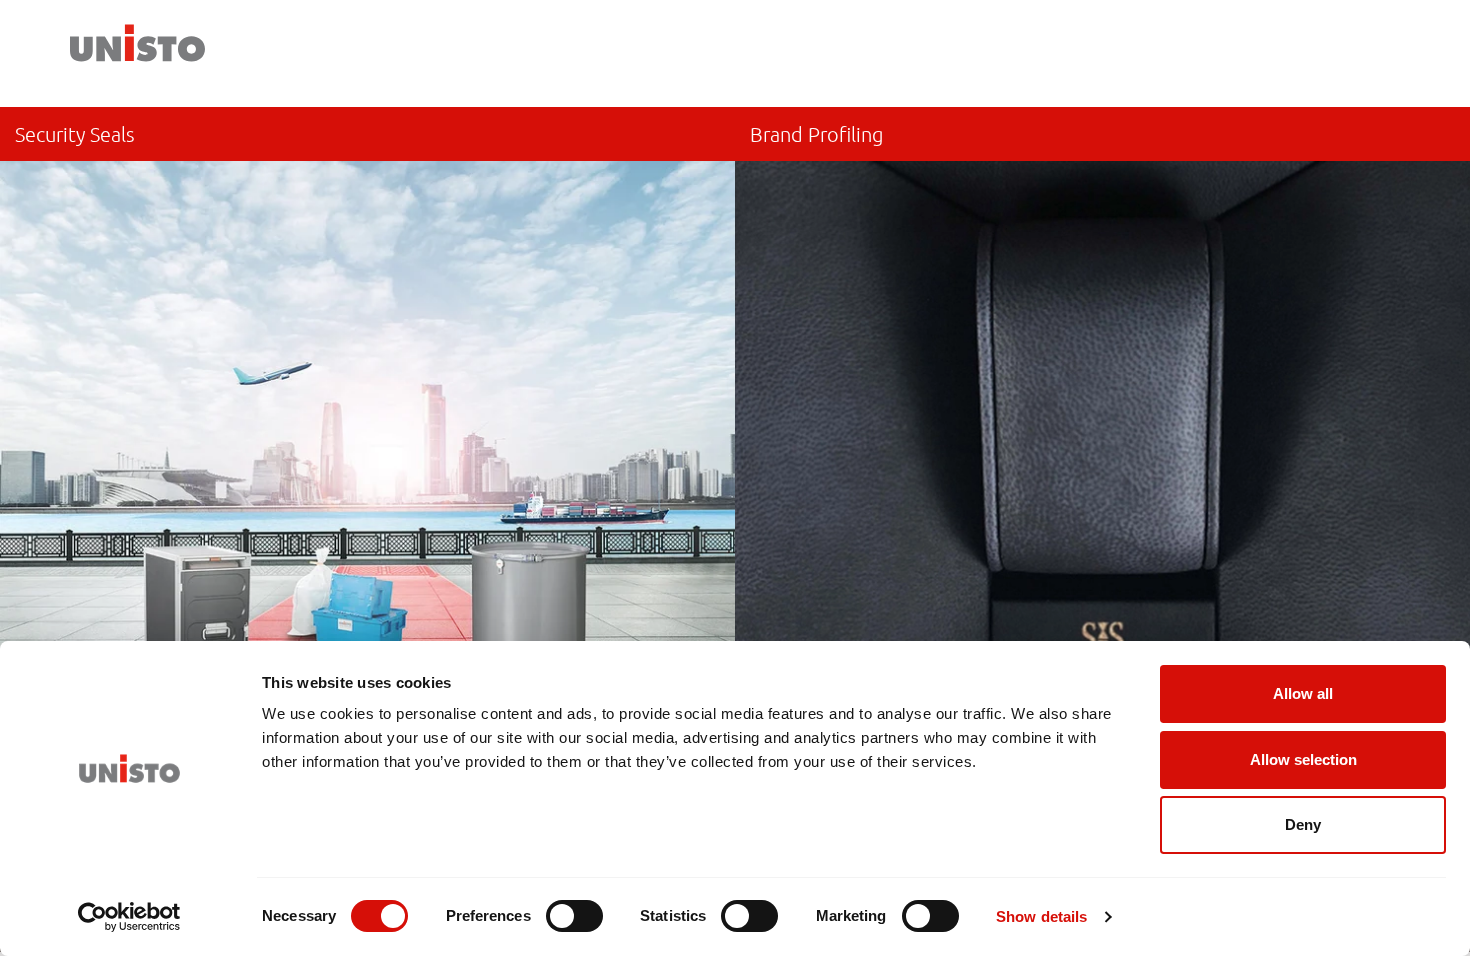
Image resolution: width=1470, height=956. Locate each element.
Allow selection (1303, 759)
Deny (1303, 824)
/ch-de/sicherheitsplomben (367, 446)
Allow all (1303, 693)
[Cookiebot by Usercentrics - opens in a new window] (129, 917)
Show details (1041, 916)
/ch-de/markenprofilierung (1102, 446)
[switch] (574, 916)
